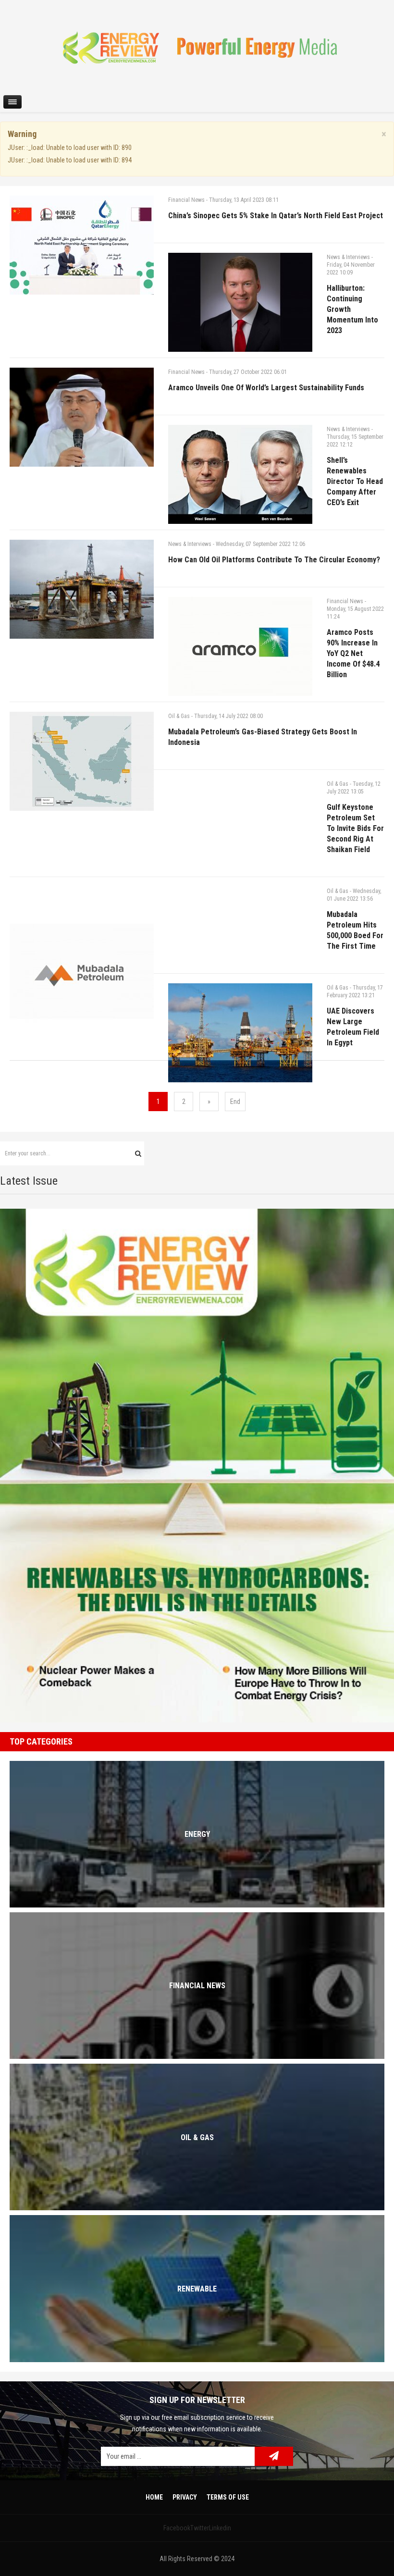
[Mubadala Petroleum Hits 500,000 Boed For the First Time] (82, 973)
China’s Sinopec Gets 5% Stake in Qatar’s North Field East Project (276, 216)
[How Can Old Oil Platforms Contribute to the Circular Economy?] (82, 589)
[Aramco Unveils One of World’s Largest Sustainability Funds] (82, 417)
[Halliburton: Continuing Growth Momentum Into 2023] (240, 302)
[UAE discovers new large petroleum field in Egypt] (240, 1033)
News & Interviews (348, 257)
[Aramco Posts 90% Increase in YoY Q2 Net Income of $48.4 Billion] (240, 646)
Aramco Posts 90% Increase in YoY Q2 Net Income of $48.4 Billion (353, 653)
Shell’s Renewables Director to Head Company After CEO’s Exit (355, 481)
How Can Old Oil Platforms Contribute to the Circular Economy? (274, 560)
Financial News (186, 200)
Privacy (185, 2497)
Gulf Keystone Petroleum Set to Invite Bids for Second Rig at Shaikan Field (355, 828)
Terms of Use (228, 2497)
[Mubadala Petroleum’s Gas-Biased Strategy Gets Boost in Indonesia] (82, 761)
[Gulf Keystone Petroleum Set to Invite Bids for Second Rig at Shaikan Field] (240, 852)
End (235, 1102)
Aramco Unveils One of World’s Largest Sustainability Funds (266, 388)
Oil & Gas (179, 716)
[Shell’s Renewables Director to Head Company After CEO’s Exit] (240, 474)
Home (154, 2497)
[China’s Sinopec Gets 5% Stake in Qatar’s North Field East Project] (82, 245)
